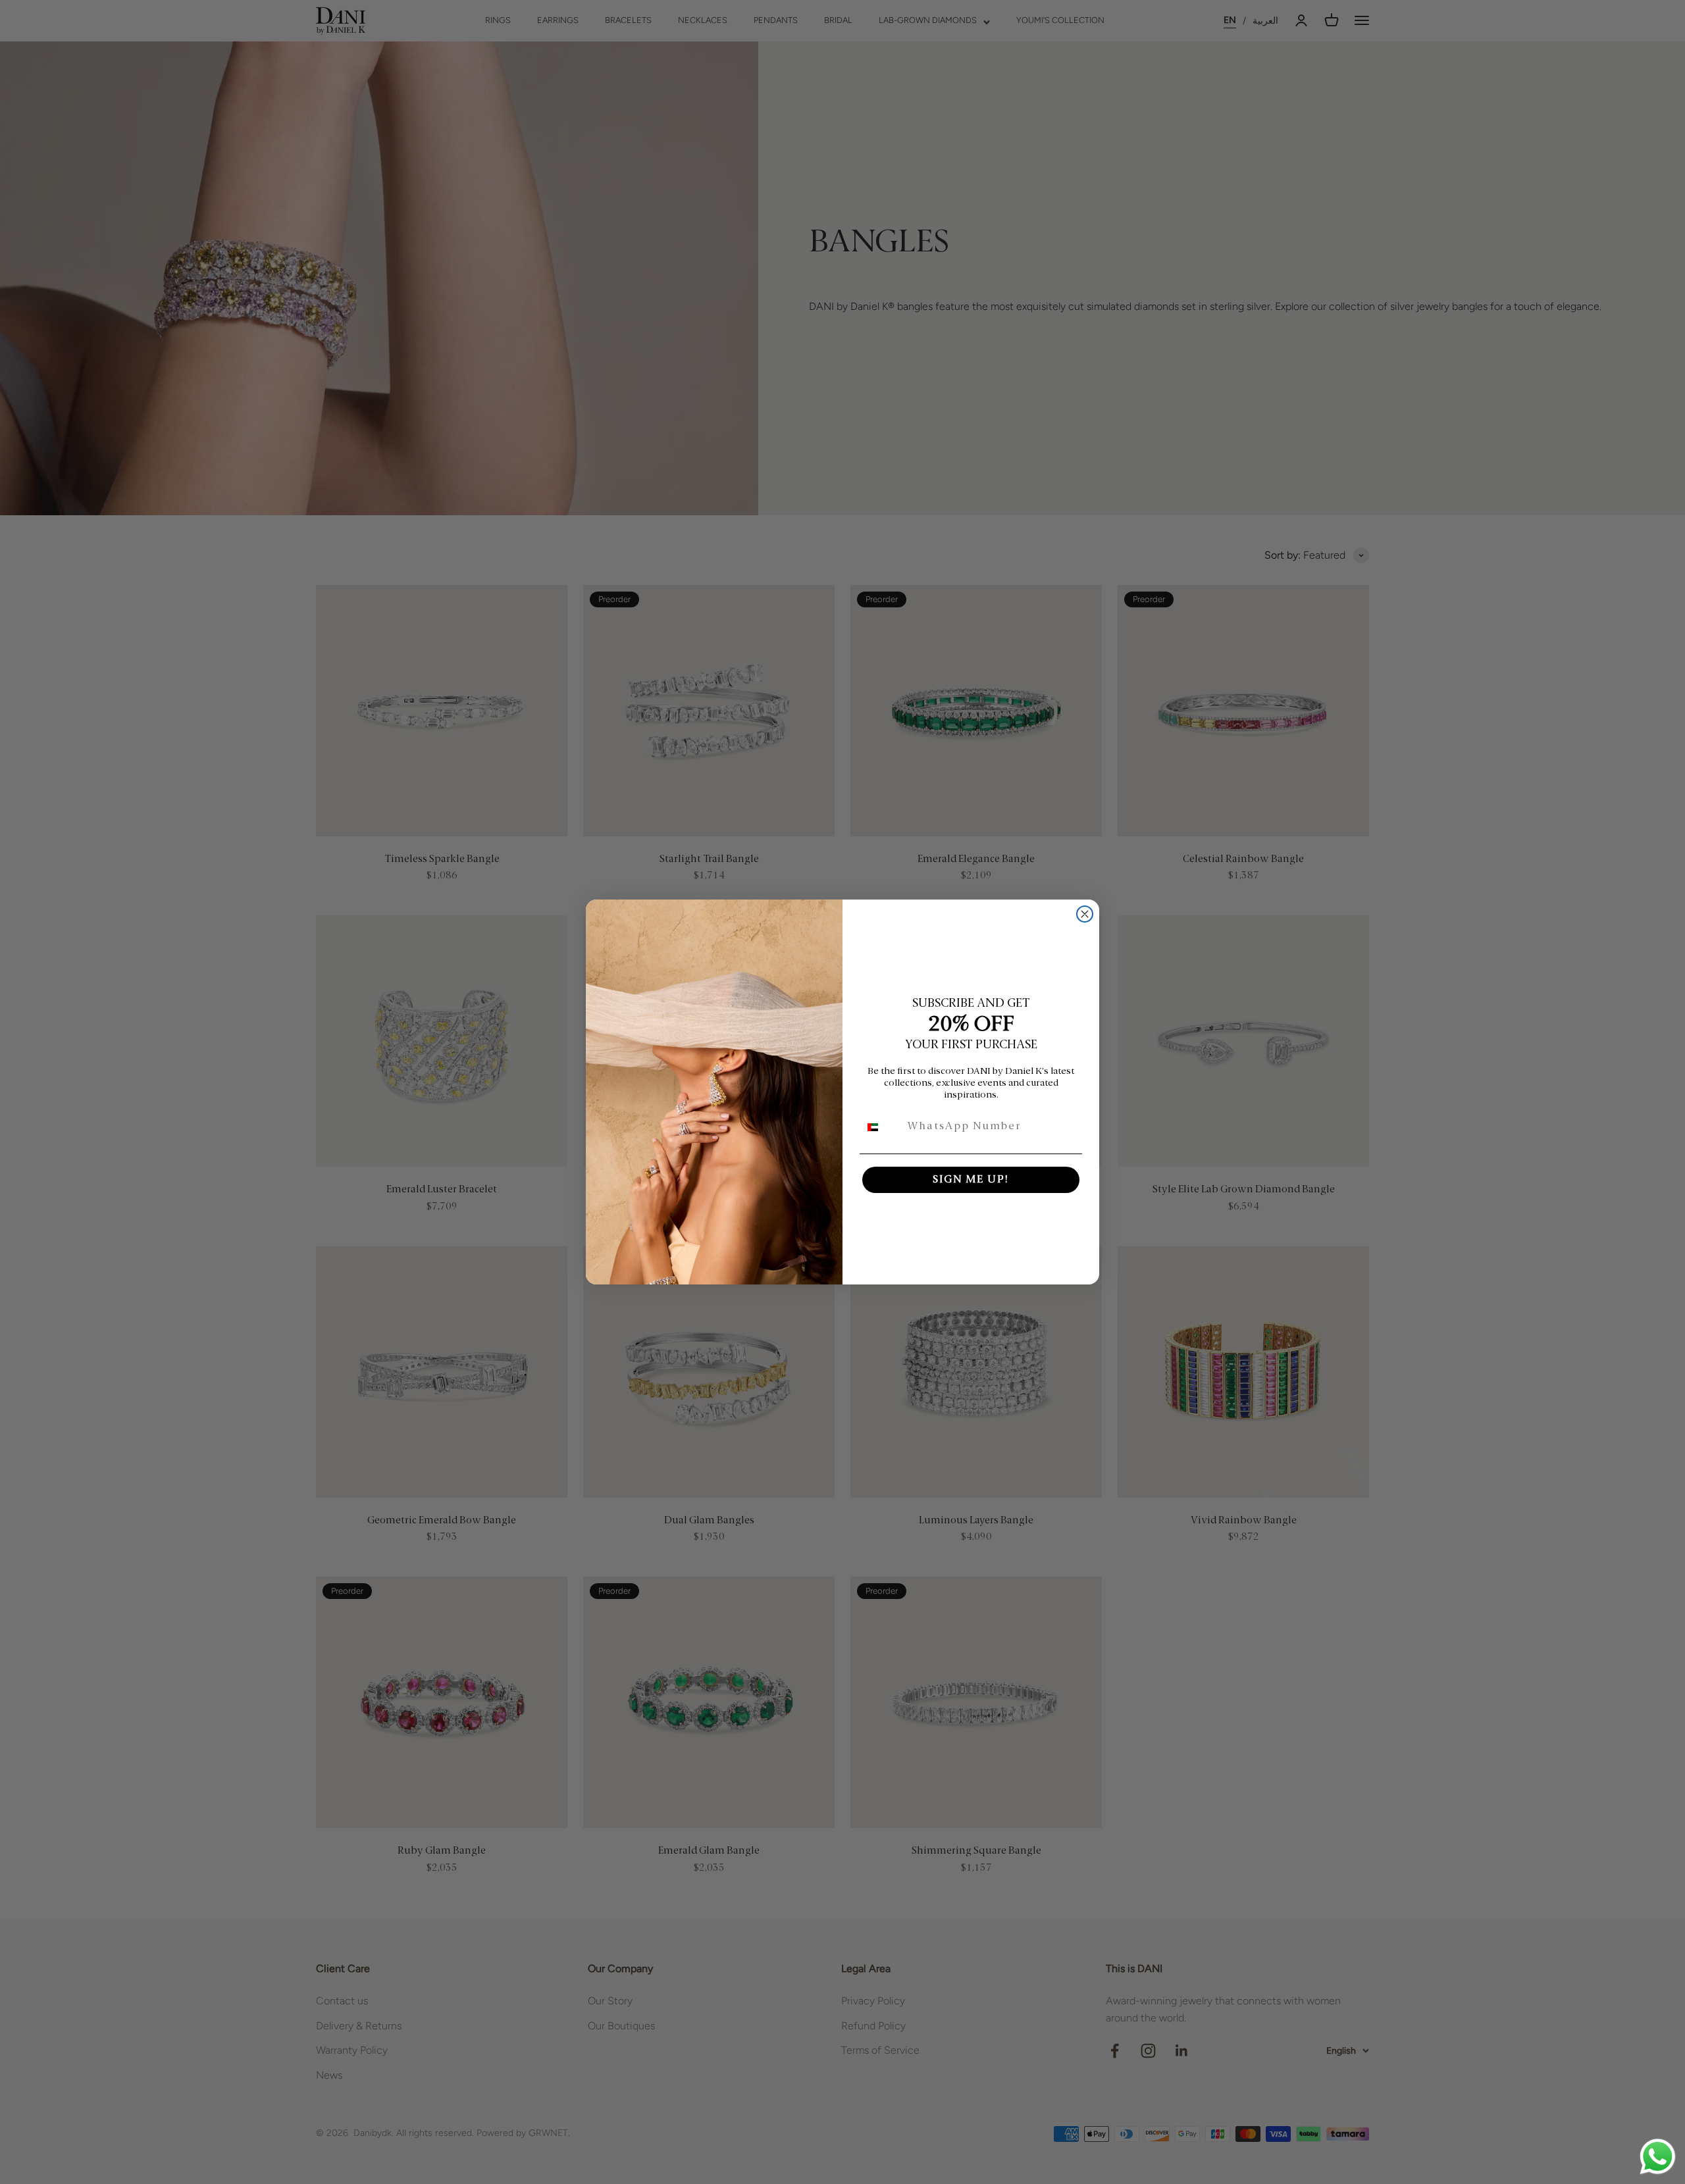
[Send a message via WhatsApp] (1658, 2157)
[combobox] (881, 1127)
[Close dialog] (1085, 914)
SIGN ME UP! (971, 1180)
